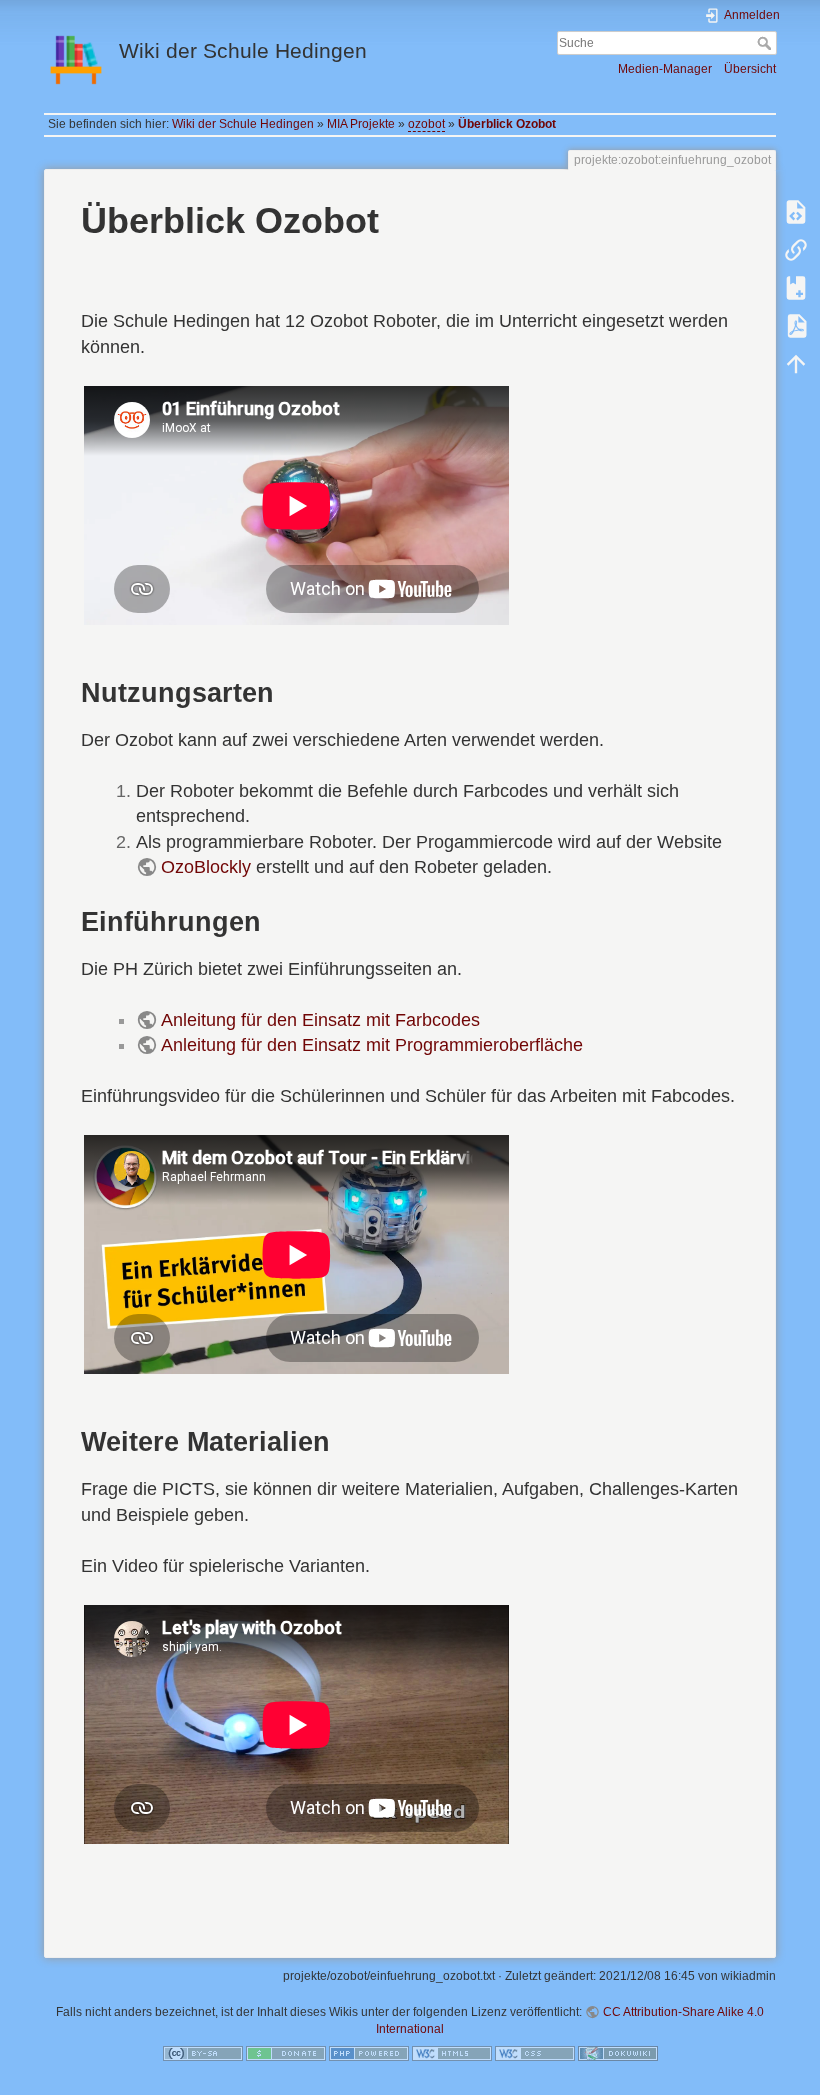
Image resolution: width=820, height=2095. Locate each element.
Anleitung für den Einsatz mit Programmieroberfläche (372, 1045)
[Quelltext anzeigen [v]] (796, 212)
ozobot (426, 124)
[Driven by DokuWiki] (618, 2053)
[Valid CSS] (535, 2053)
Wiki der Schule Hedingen (243, 124)
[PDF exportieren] (796, 326)
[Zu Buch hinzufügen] (796, 288)
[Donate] (286, 2053)
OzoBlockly (206, 867)
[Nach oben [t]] (796, 364)
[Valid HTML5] (452, 2053)
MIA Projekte (361, 124)
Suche (766, 43)
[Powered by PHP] (369, 2053)
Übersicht (750, 69)
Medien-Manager (665, 69)
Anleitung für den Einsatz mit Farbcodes (320, 1020)
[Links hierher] (796, 250)
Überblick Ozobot (507, 124)
